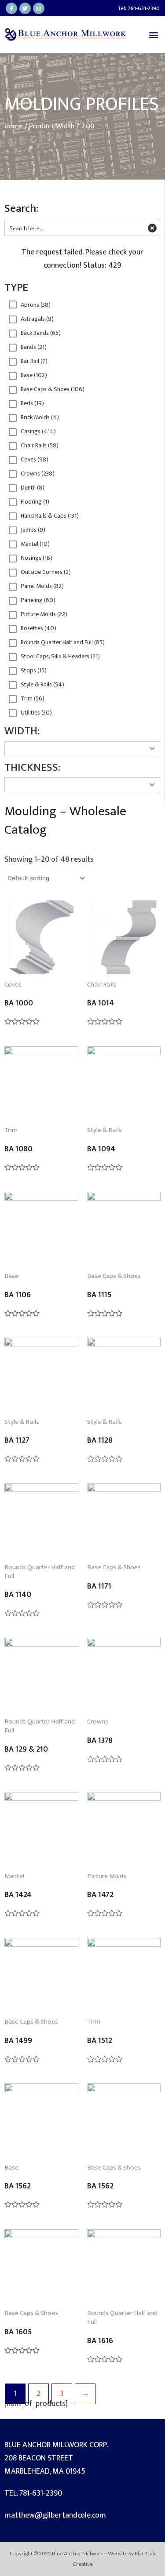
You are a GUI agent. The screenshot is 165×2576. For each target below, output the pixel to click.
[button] (153, 34)
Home (14, 126)
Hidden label (13, 305)
